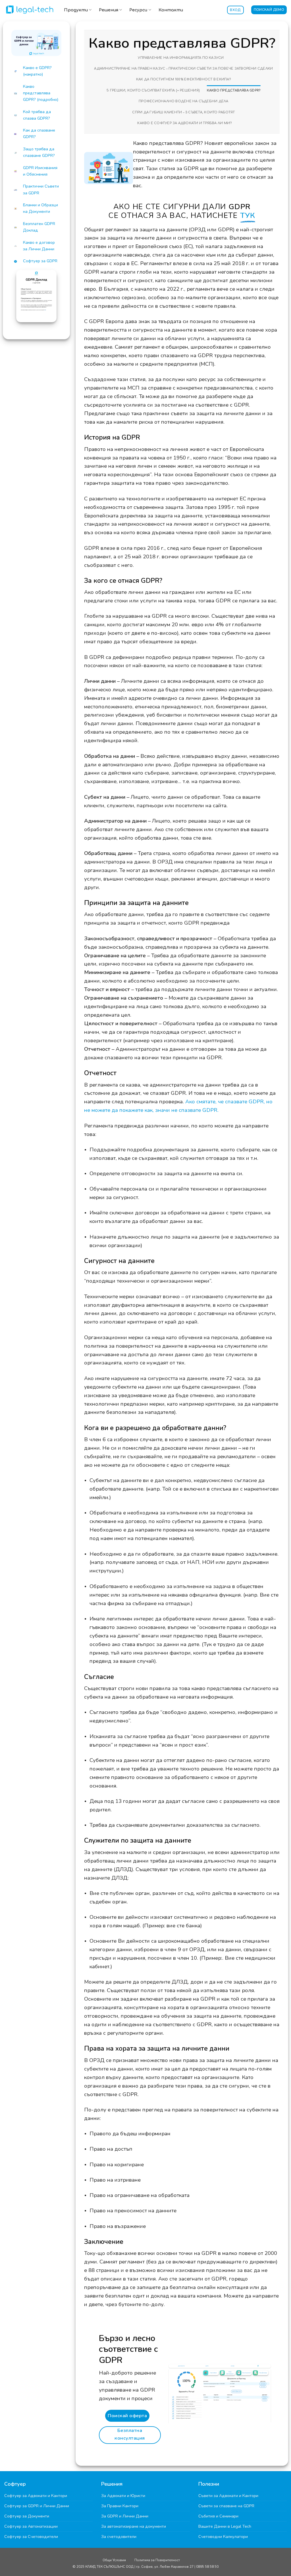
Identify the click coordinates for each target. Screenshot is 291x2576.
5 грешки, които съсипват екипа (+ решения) (153, 90)
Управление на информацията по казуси (181, 58)
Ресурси (138, 10)
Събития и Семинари (218, 2516)
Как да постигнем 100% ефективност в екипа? (184, 79)
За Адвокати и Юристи (123, 2496)
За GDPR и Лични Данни (125, 2516)
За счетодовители (119, 2537)
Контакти (171, 10)
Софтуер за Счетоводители (31, 2537)
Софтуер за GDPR (40, 261)
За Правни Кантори (120, 2506)
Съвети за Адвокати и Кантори (228, 2496)
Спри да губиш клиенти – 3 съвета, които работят (183, 112)
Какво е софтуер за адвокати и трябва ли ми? (184, 123)
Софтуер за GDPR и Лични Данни (37, 2506)
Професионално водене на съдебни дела (183, 101)
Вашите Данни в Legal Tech (225, 2526)
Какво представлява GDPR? (234, 90)
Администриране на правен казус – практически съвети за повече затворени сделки (183, 69)
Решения (109, 10)
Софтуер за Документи (27, 2516)
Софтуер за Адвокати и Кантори (36, 2496)
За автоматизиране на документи (134, 2526)
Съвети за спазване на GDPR (226, 2506)
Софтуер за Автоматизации (31, 2526)
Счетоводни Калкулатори (223, 2537)
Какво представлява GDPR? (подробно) (41, 93)
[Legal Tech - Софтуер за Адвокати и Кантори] (30, 9)
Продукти (76, 10)
